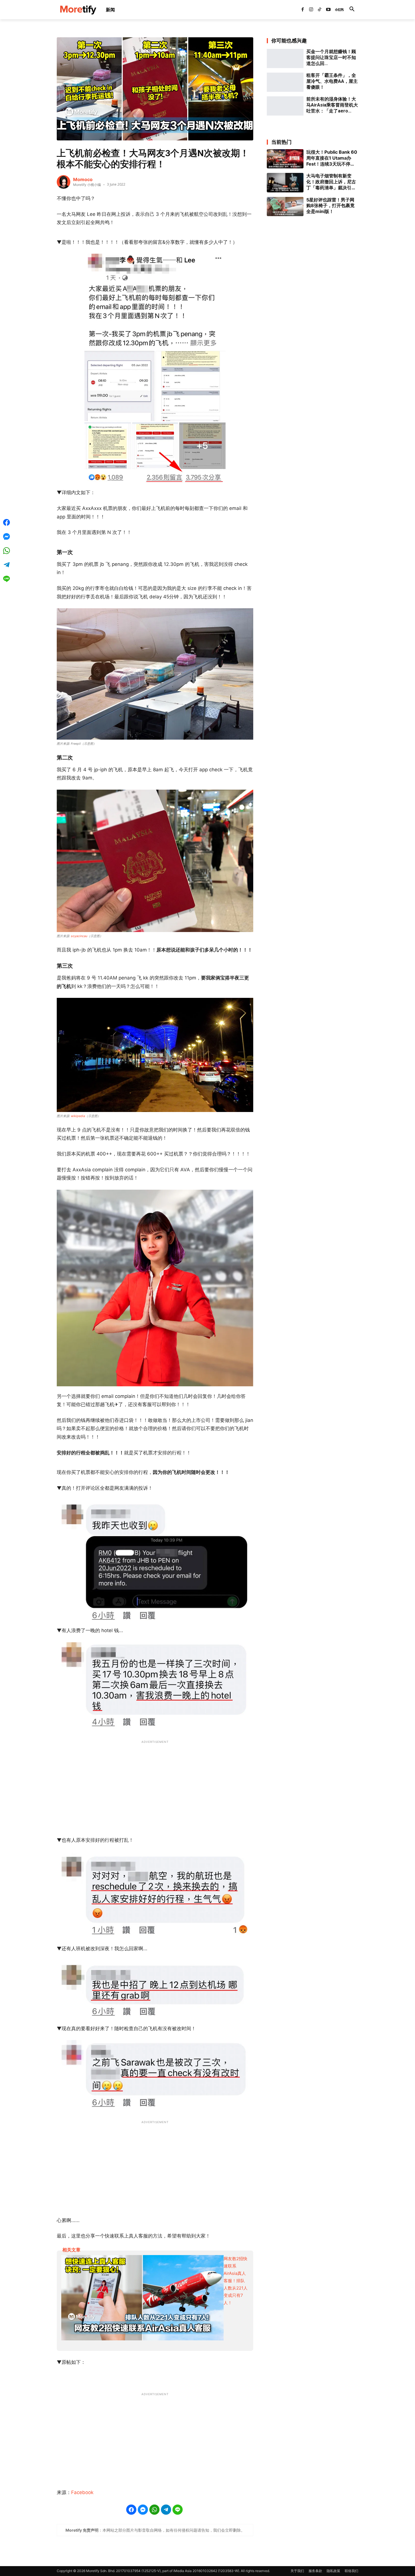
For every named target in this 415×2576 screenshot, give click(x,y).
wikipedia (78, 1116)
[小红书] (337, 10)
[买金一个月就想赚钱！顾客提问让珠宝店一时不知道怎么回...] (285, 58)
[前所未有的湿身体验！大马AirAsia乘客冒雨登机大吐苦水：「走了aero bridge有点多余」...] (285, 106)
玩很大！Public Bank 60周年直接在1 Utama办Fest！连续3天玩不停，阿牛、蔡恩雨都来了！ (332, 158)
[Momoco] (64, 182)
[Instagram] (311, 10)
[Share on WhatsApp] (154, 2510)
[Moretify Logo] (78, 10)
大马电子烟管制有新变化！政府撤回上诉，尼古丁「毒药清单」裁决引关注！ (331, 182)
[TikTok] (320, 10)
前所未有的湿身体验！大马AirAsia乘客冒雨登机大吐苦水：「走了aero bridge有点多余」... (332, 105)
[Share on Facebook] (131, 2510)
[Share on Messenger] (143, 2510)
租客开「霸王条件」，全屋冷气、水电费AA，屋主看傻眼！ (332, 81)
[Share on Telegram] (166, 2510)
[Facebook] (302, 10)
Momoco (83, 179)
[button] (352, 10)
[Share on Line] (178, 2510)
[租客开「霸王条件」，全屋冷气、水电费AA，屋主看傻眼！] (285, 82)
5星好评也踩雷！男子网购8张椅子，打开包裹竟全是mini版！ (330, 206)
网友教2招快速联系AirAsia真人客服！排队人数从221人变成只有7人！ (236, 2281)
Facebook (82, 2492)
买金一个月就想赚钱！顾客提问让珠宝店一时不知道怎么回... (331, 57)
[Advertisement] (155, 1785)
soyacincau (79, 936)
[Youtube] (328, 10)
